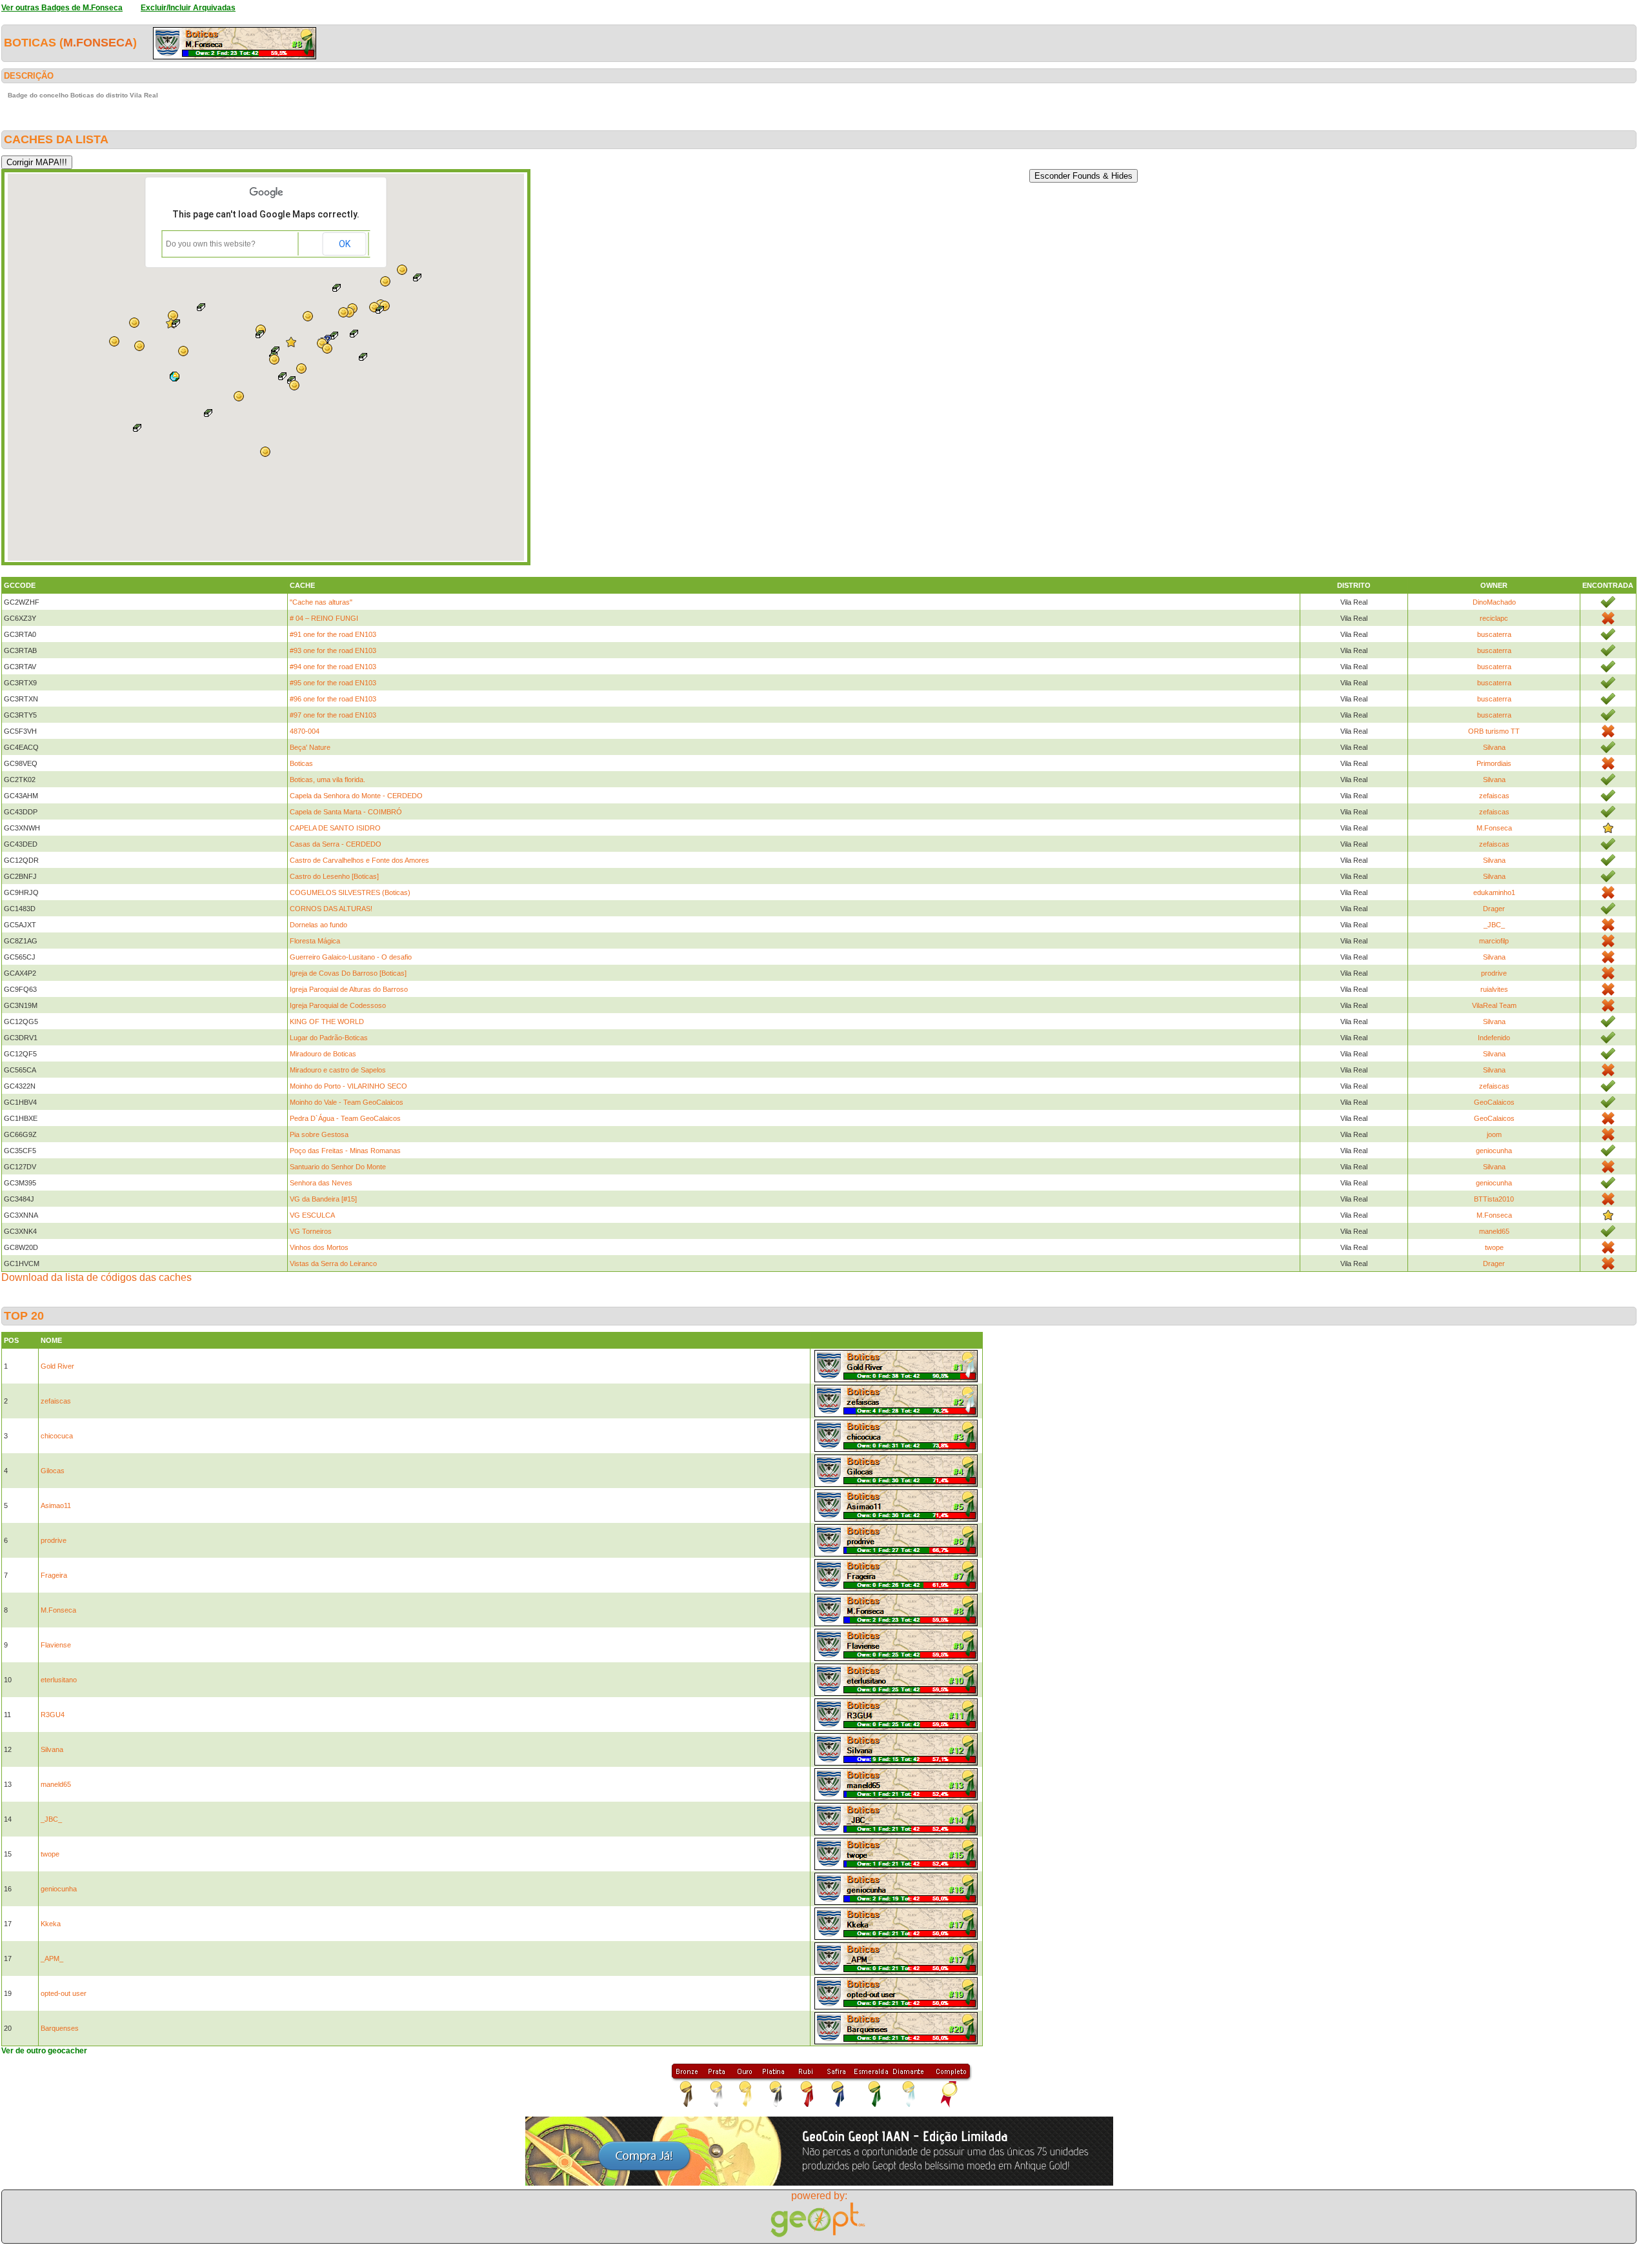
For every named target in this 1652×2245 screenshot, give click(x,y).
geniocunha (1494, 1151)
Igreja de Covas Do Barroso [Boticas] (348, 973)
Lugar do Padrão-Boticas (329, 1038)
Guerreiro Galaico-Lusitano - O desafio (351, 957)
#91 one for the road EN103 (333, 634)
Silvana (1494, 747)
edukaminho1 (1494, 892)
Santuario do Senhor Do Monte (338, 1167)
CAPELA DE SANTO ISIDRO (335, 828)
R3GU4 (53, 1715)
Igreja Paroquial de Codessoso (338, 1005)
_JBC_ (1494, 925)
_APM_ (52, 1958)
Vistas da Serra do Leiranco (333, 1263)
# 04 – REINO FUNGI (324, 618)
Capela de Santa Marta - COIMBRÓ (346, 812)
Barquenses (60, 2028)
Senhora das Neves (321, 1183)
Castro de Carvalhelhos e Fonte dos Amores (359, 860)
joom (1494, 1134)
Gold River (57, 1366)
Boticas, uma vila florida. (327, 780)
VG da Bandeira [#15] (323, 1199)
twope (1494, 1247)
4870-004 (305, 731)
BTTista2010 (1494, 1199)
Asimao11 (56, 1505)
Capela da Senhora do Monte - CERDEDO (356, 796)
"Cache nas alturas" (321, 602)
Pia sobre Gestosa (319, 1134)
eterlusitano (59, 1680)
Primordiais (1494, 763)
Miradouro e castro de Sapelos (338, 1070)
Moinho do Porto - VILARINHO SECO (348, 1086)
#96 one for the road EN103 (333, 699)
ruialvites (1494, 989)
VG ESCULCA (312, 1215)
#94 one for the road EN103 (333, 667)
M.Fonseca (98, 43)
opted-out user (64, 1993)
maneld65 (1494, 1231)
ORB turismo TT (1494, 731)
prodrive (1494, 973)
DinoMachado (1494, 602)
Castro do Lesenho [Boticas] (334, 876)
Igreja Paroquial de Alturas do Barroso (349, 989)
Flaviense (56, 1645)
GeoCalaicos (1494, 1102)
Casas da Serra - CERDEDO (336, 844)
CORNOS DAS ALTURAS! (331, 909)
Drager (1494, 909)
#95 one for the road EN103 (333, 683)
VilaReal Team (1494, 1005)
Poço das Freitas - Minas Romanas (345, 1151)
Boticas (301, 763)
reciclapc (1494, 618)
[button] (294, 385)
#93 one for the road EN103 (333, 650)
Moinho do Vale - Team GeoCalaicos (347, 1102)
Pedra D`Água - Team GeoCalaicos (345, 1118)
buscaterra (1494, 634)
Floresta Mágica (315, 941)
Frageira (54, 1575)
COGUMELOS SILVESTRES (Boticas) (350, 892)
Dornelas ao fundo (318, 925)
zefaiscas (1494, 796)
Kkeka (51, 1924)
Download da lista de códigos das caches (96, 1277)
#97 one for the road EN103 (333, 715)
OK (345, 244)
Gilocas (53, 1471)
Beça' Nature (310, 747)
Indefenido (1494, 1038)
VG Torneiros (311, 1231)
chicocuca (57, 1436)
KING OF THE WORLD (327, 1022)
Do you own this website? (211, 244)
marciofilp (1494, 941)
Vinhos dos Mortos (319, 1247)
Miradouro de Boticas (323, 1054)
